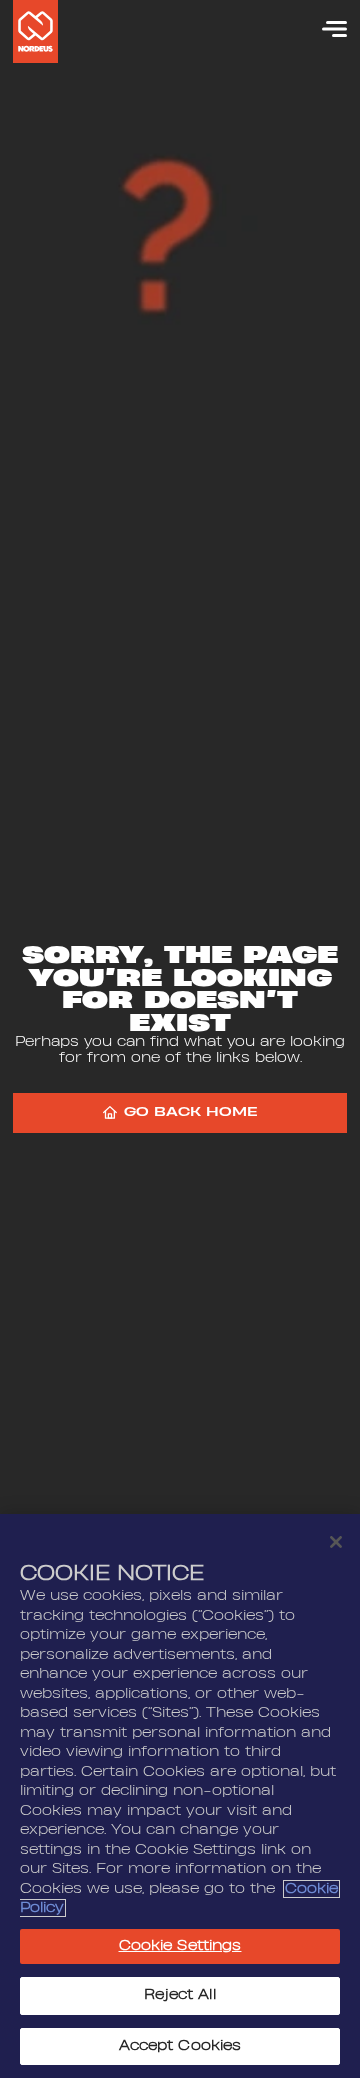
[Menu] (325, 29)
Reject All (179, 1995)
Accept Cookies (180, 2046)
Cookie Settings (180, 1946)
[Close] (336, 1542)
